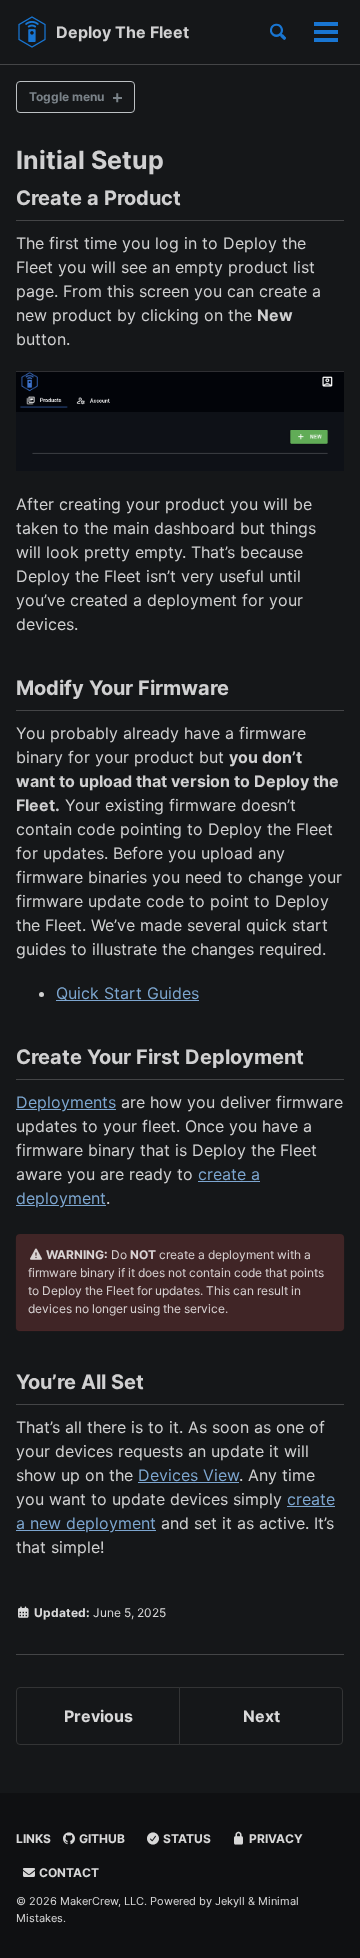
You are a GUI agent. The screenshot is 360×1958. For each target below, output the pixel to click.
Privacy (274, 1838)
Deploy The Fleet (122, 32)
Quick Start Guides (127, 993)
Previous (98, 1716)
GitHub (100, 1838)
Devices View (188, 1475)
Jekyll (230, 1901)
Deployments (66, 1102)
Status (185, 1838)
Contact (67, 1872)
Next (261, 1716)
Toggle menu (66, 96)
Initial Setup (90, 160)
